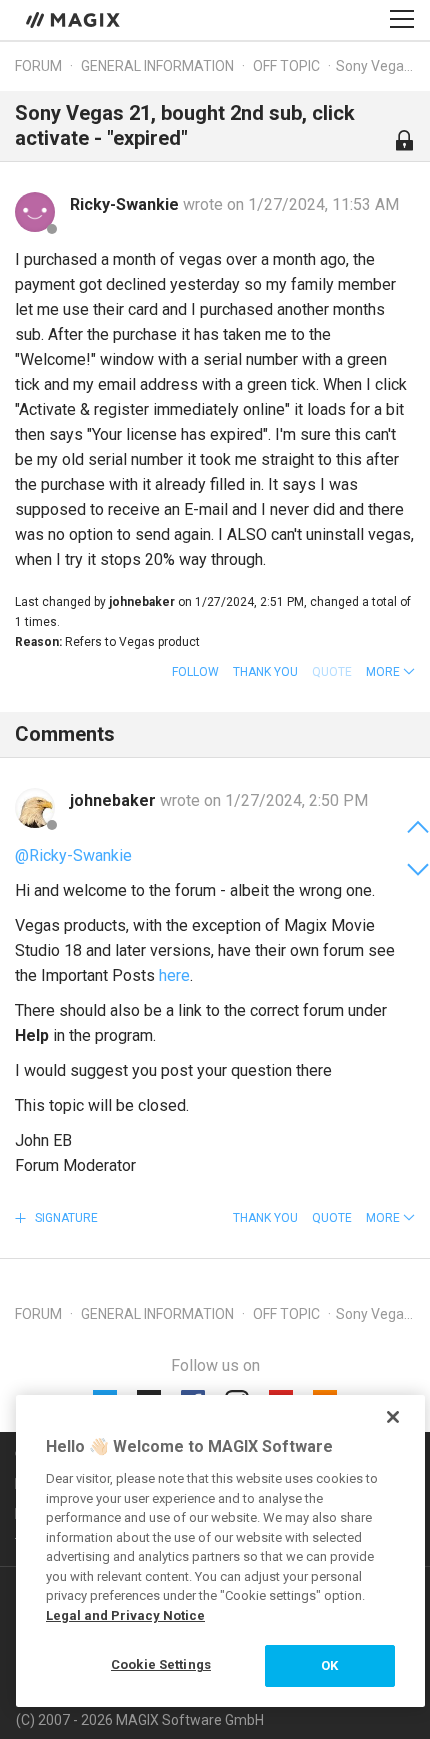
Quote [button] (332, 1218)
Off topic (286, 66)
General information (157, 66)
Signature (65, 1218)
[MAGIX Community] (74, 19)
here (174, 975)
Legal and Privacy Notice (125, 1615)
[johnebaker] (35, 808)
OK (329, 1665)
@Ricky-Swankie (73, 855)
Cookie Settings (161, 1664)
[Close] (393, 1417)
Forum (38, 66)
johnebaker (115, 800)
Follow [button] (195, 672)
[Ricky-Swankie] (35, 212)
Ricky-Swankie (126, 204)
